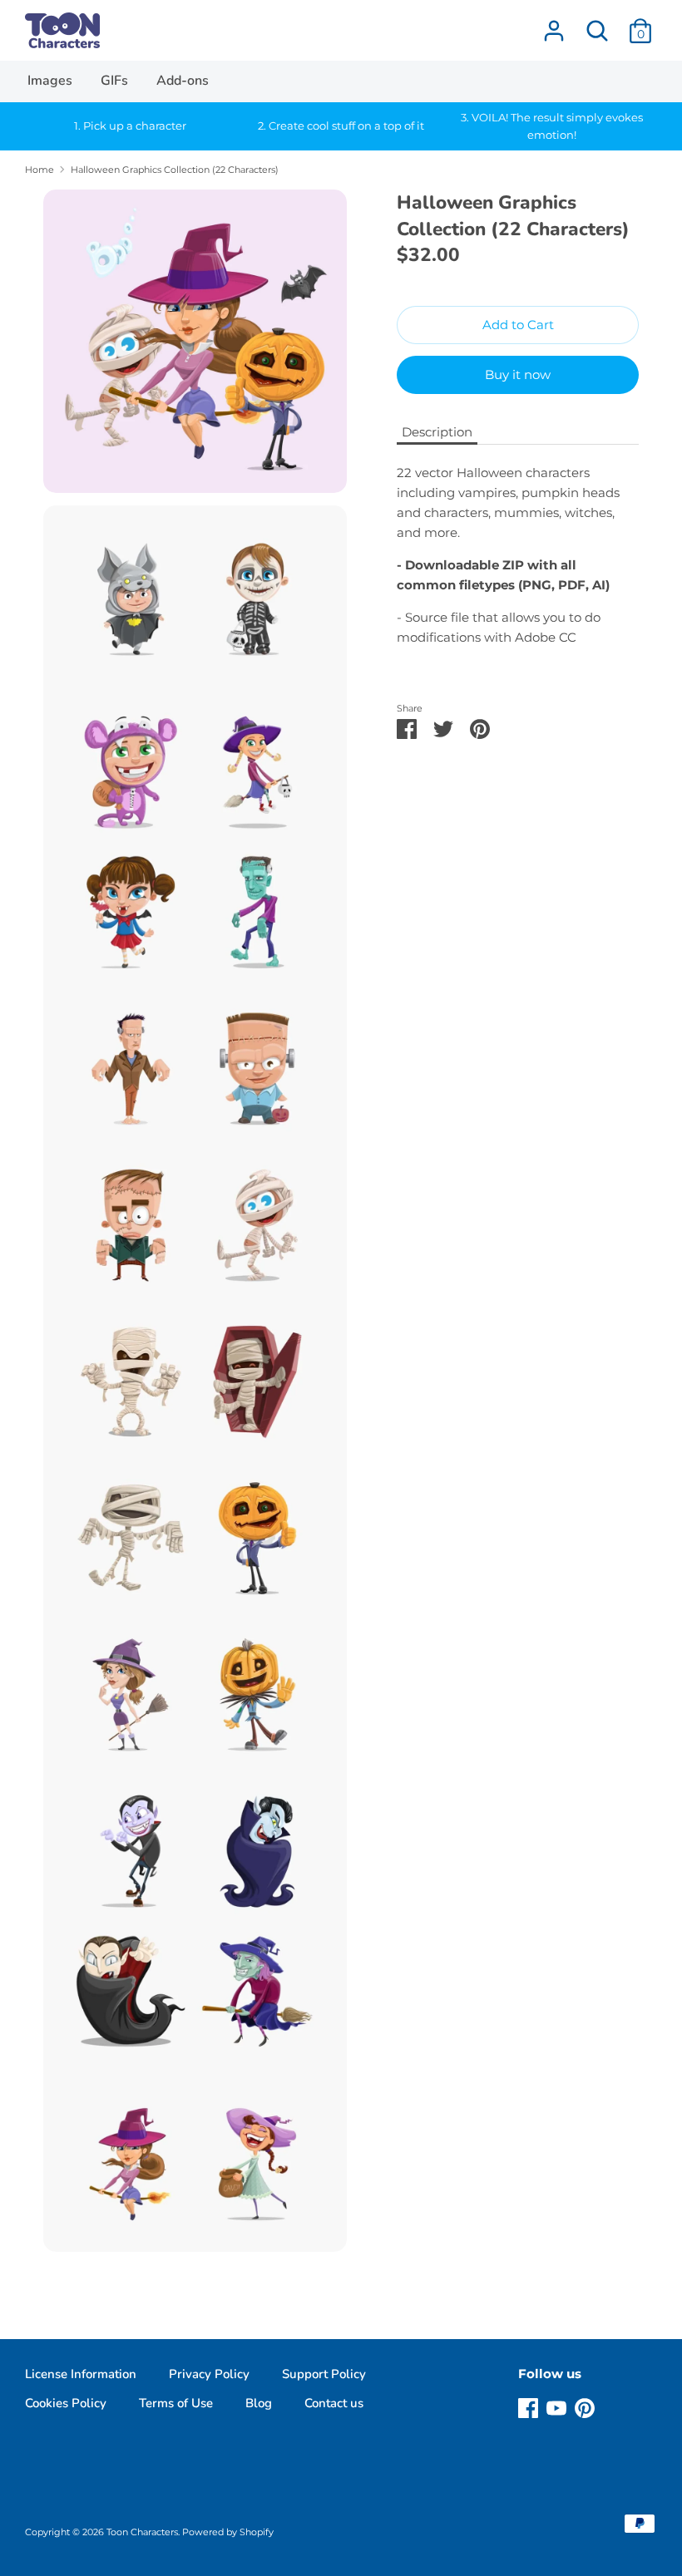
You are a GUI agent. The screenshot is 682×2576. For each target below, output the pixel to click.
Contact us (334, 2403)
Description (437, 432)
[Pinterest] (585, 2406)
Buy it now (518, 374)
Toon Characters (142, 2532)
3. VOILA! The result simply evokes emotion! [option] (552, 126)
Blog (259, 2403)
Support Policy (324, 2374)
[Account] (554, 24)
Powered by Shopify (228, 2532)
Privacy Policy (209, 2374)
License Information (81, 2374)
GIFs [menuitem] (114, 81)
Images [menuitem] (50, 81)
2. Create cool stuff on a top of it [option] (341, 126)
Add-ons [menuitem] (183, 81)
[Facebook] (528, 2406)
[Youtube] (556, 2406)
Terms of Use (176, 2403)
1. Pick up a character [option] (130, 126)
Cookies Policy (66, 2403)
